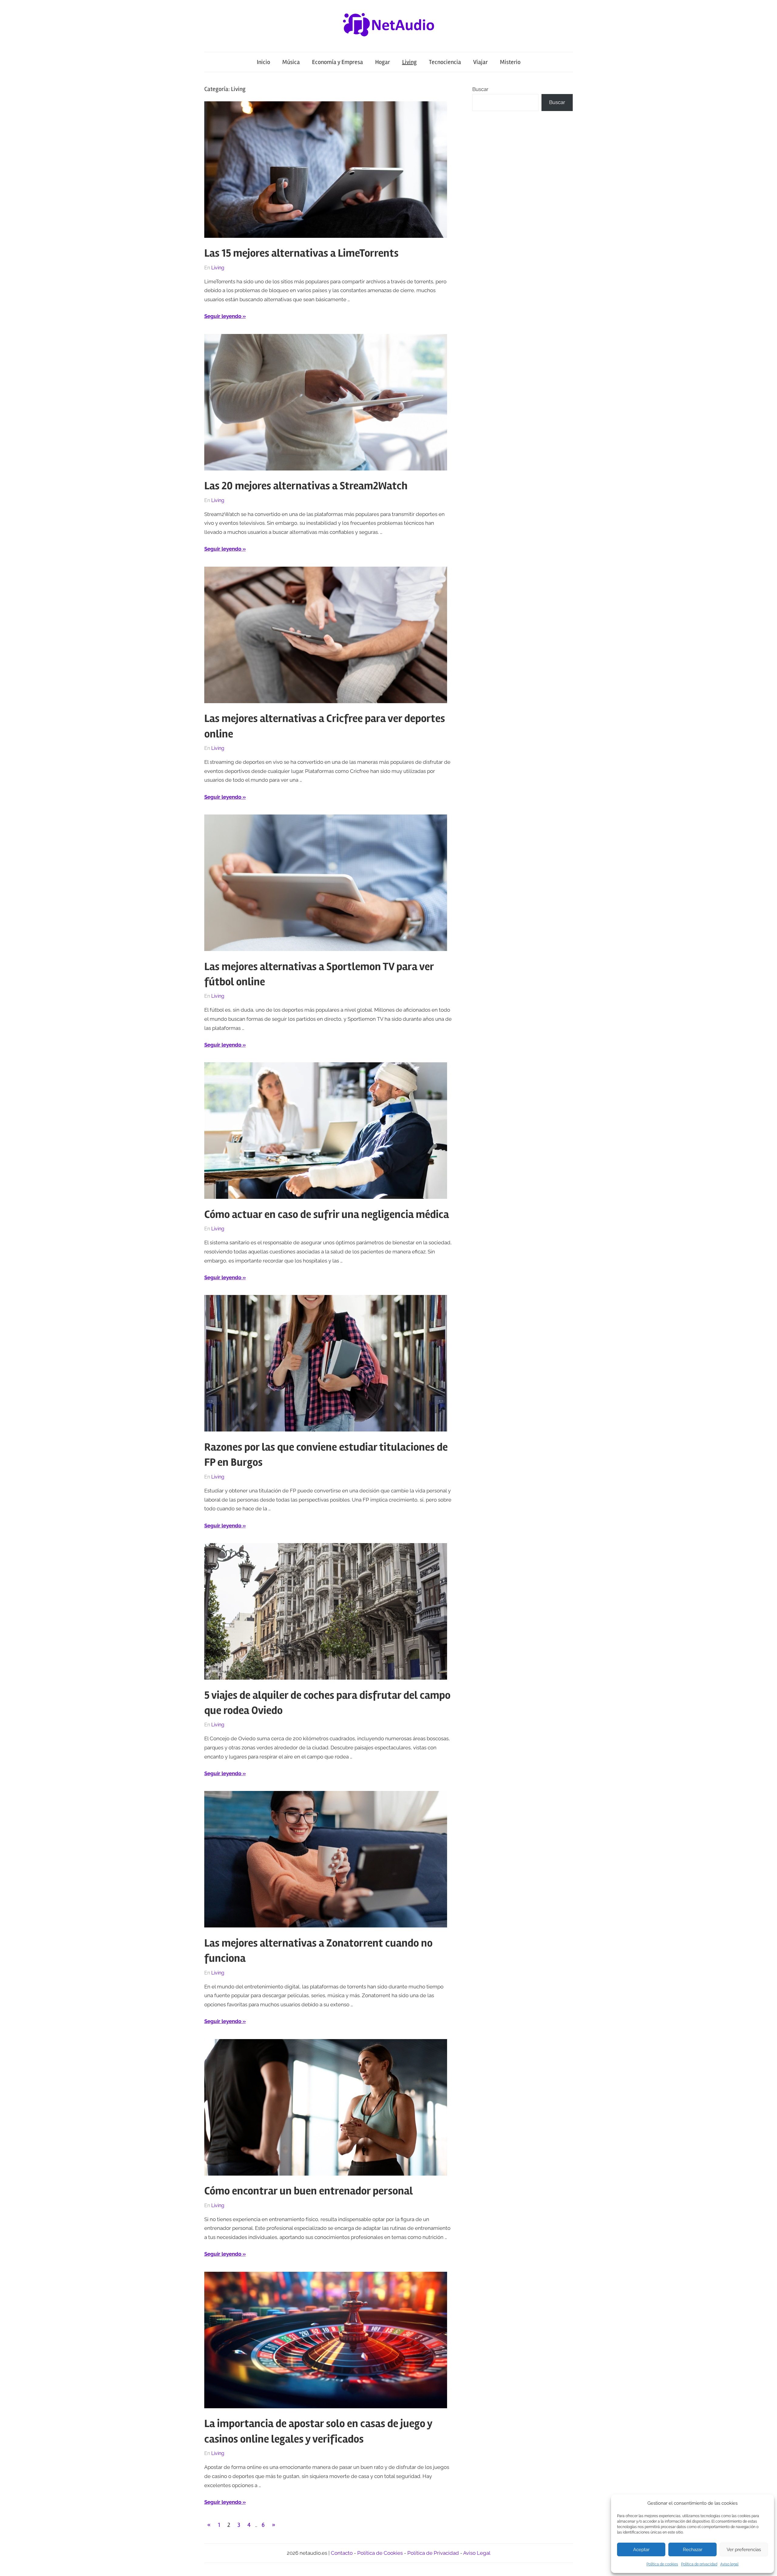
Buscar (480, 89)
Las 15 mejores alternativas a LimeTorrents (301, 253)
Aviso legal (729, 2564)
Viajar (480, 62)
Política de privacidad (699, 2564)
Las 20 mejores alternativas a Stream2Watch (306, 486)
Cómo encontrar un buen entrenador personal (309, 2191)
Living (409, 62)
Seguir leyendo (223, 316)
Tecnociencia (445, 62)
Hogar (383, 62)
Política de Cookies (380, 2553)
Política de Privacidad (433, 2553)
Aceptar (641, 2550)
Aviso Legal (477, 2553)
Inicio (263, 62)
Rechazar (693, 2550)
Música (291, 62)
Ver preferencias (744, 2550)
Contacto (342, 2553)
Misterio (510, 62)
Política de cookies (662, 2564)
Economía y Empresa (338, 62)
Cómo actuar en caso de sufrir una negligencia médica (327, 1215)
